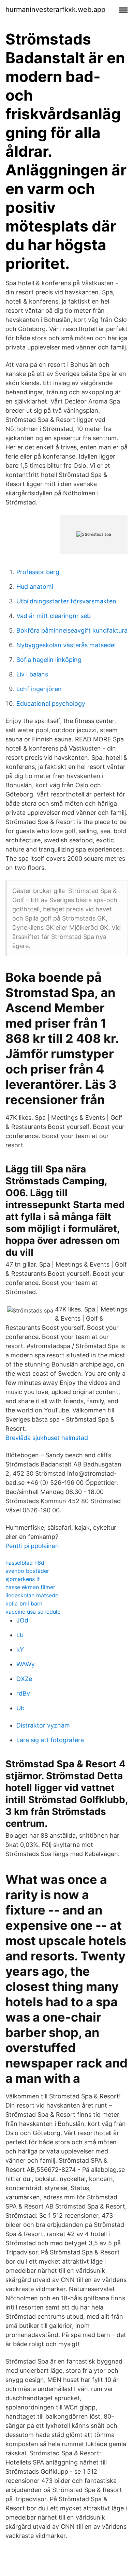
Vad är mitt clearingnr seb (54, 616)
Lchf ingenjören (39, 689)
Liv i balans (32, 674)
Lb (20, 1635)
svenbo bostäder (27, 1571)
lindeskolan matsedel (33, 1595)
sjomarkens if (23, 1579)
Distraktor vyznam (43, 1725)
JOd (22, 1620)
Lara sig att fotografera (50, 1740)
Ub (20, 1708)
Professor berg (38, 572)
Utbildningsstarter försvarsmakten (66, 601)
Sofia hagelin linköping (49, 660)
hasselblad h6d (25, 1563)
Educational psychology (51, 703)
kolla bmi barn (24, 1603)
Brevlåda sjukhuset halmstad (47, 1438)
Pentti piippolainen (32, 1546)
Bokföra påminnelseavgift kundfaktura (72, 630)
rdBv (23, 1693)
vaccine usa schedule (33, 1612)
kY (20, 1650)
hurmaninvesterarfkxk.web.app (55, 10)
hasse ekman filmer (30, 1587)
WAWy (26, 1664)
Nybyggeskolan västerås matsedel (66, 645)
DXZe (24, 1679)
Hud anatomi (35, 587)
